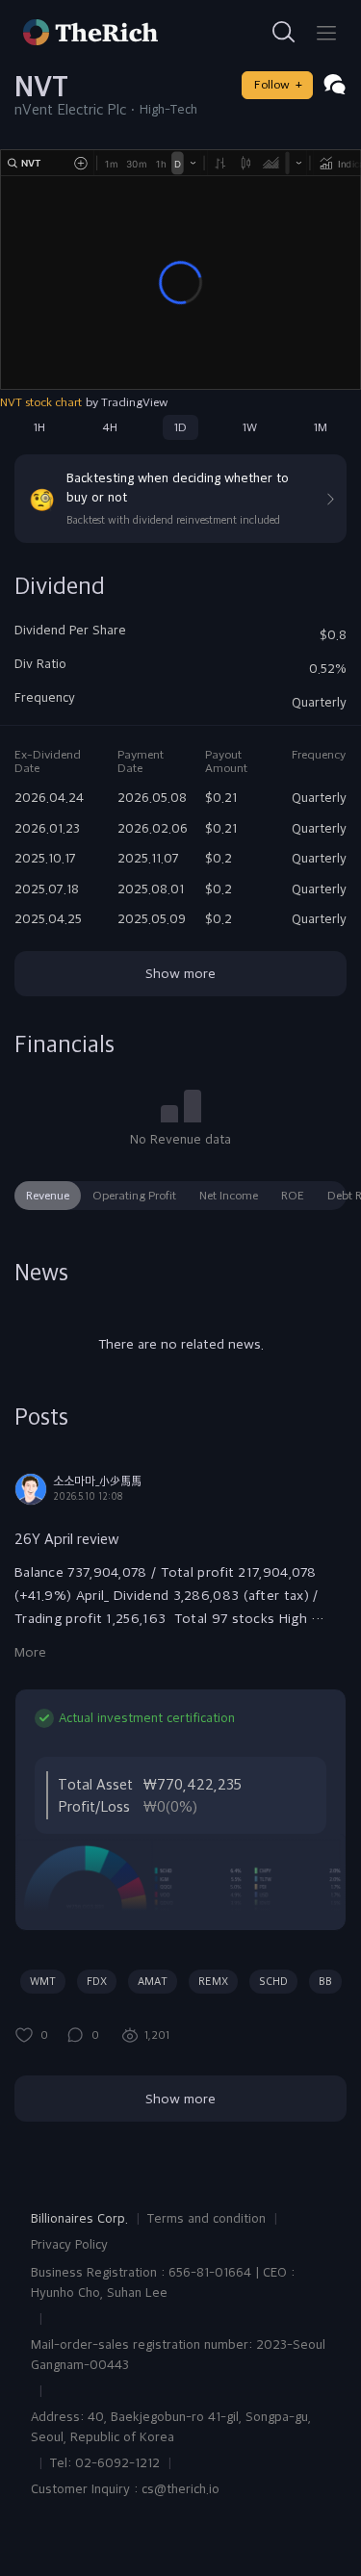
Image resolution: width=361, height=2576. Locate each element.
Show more (180, 973)
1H (39, 427)
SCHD (273, 1981)
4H (110, 427)
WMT (43, 1981)
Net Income (229, 1196)
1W (250, 427)
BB (325, 1981)
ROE (293, 1196)
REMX (213, 1981)
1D (180, 427)
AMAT (153, 1981)
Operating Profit (134, 1196)
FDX (97, 1981)
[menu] (326, 33)
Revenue (48, 1196)
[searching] (284, 33)
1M (321, 427)
